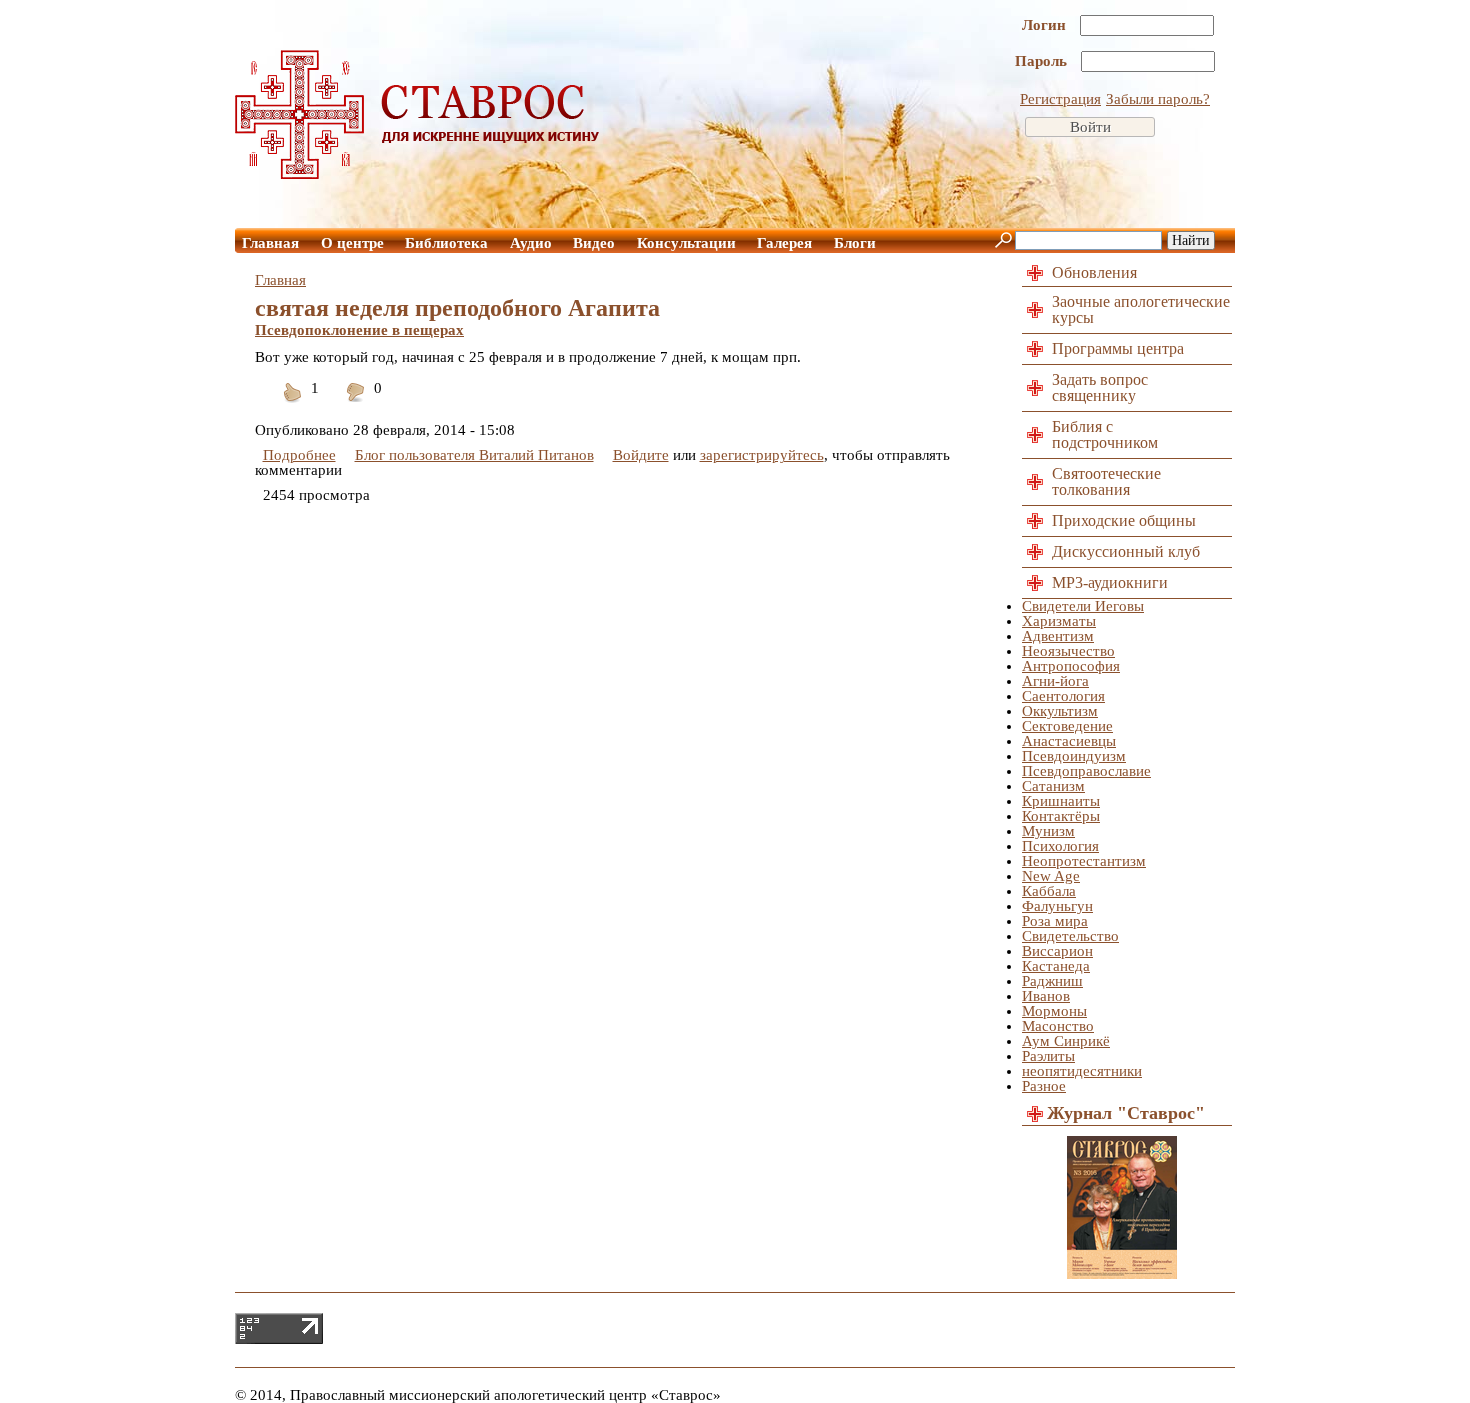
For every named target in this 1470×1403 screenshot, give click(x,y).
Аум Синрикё (1066, 1041)
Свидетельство (1070, 936)
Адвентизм (1058, 636)
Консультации (686, 243)
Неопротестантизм (1084, 861)
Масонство (1058, 1026)
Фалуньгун (1057, 906)
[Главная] (418, 174)
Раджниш (1052, 981)
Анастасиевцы (1069, 741)
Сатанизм (1053, 786)
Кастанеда (1056, 966)
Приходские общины (1124, 520)
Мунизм (1048, 831)
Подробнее (299, 455)
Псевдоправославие (1086, 771)
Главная (270, 243)
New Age (1051, 876)
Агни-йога (1055, 681)
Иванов (1046, 996)
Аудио (531, 243)
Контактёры (1061, 816)
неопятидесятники (1082, 1071)
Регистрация (1060, 99)
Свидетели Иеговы (1083, 606)
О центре (352, 243)
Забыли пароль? (1158, 99)
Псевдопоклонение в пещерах (359, 330)
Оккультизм (1060, 711)
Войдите (641, 455)
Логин (1046, 25)
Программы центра (1118, 348)
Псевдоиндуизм (1074, 756)
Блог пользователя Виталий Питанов (474, 455)
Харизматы (1059, 621)
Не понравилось (356, 404)
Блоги (855, 243)
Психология (1060, 846)
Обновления (1094, 272)
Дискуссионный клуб (1126, 551)
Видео (594, 243)
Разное (1044, 1086)
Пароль (1043, 61)
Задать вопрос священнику (1100, 387)
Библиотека (446, 243)
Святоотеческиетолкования (1106, 481)
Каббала (1049, 891)
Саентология (1063, 696)
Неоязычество (1068, 651)
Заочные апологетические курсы (1141, 309)
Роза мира (1055, 921)
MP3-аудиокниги (1110, 582)
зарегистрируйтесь (762, 455)
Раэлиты (1048, 1056)
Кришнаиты (1061, 801)
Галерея (784, 243)
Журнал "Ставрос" (1126, 1113)
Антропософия (1071, 666)
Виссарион (1057, 951)
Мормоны (1054, 1011)
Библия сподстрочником (1105, 434)
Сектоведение (1067, 726)
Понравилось (293, 404)
